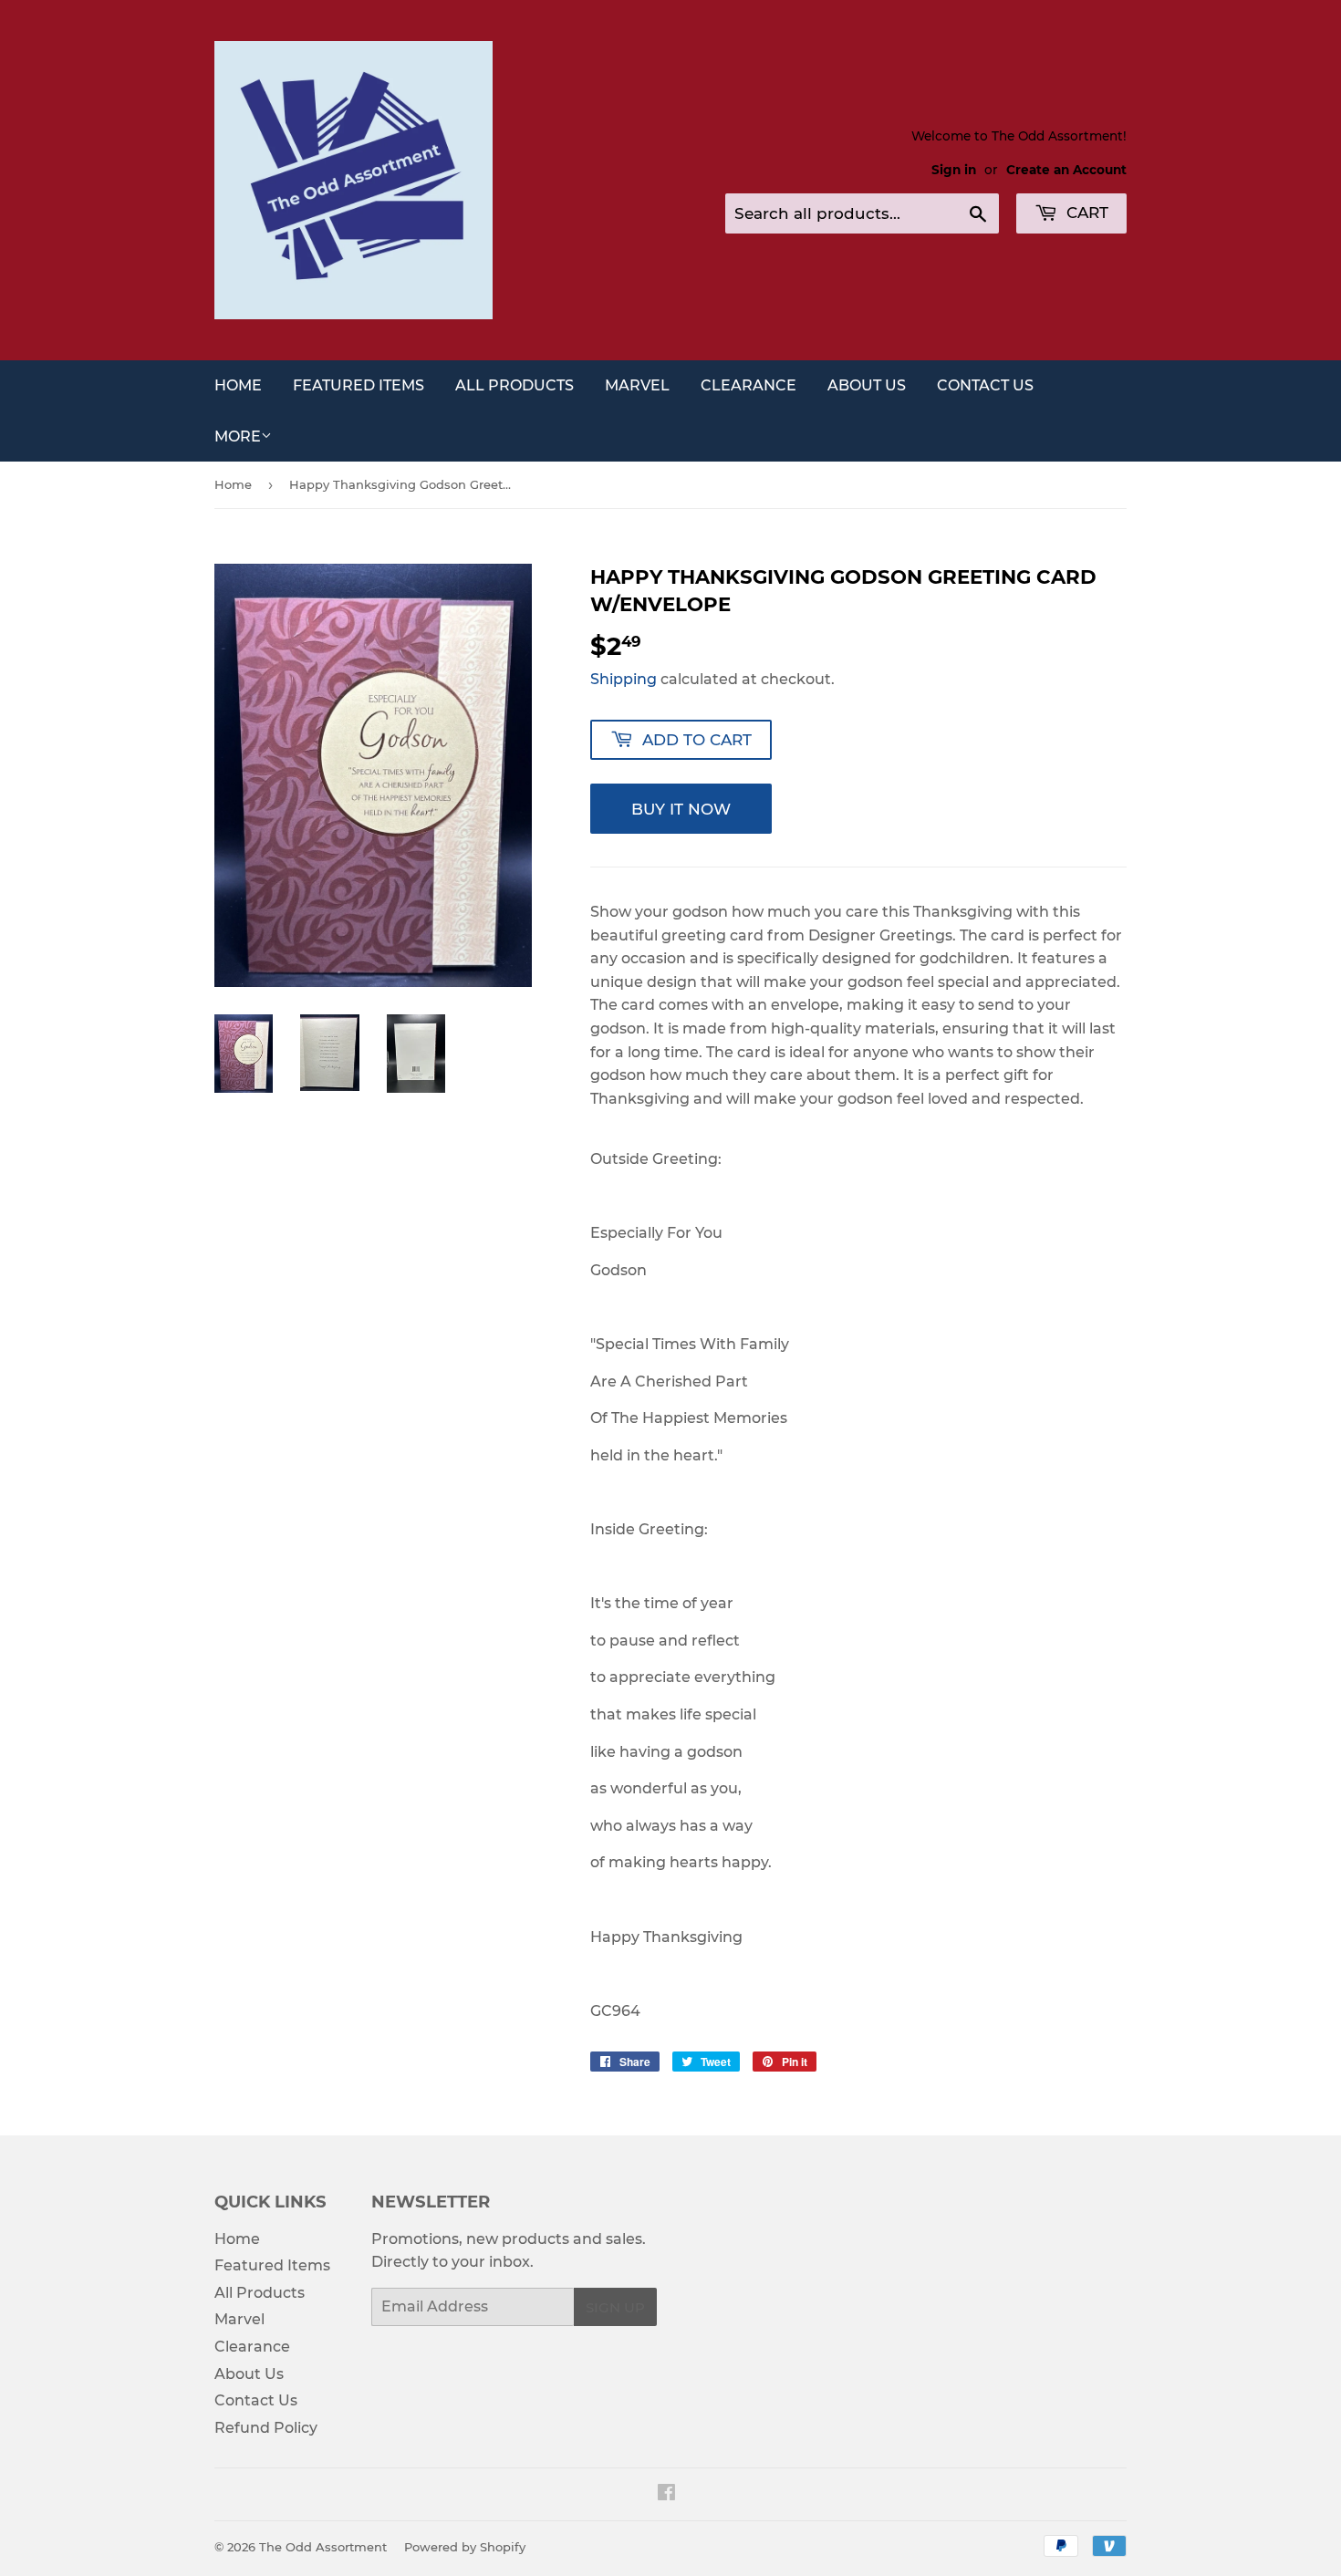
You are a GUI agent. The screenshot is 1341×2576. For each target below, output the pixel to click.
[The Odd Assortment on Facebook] (666, 2494)
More (238, 436)
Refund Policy (266, 2428)
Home (238, 385)
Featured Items (359, 385)
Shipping (624, 679)
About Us (867, 385)
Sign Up (615, 2307)
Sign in (954, 170)
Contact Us (985, 385)
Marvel (637, 385)
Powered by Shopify (465, 2547)
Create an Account (1066, 170)
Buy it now (681, 809)
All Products (515, 385)
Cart (1085, 213)
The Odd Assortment (323, 2547)
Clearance (748, 385)
